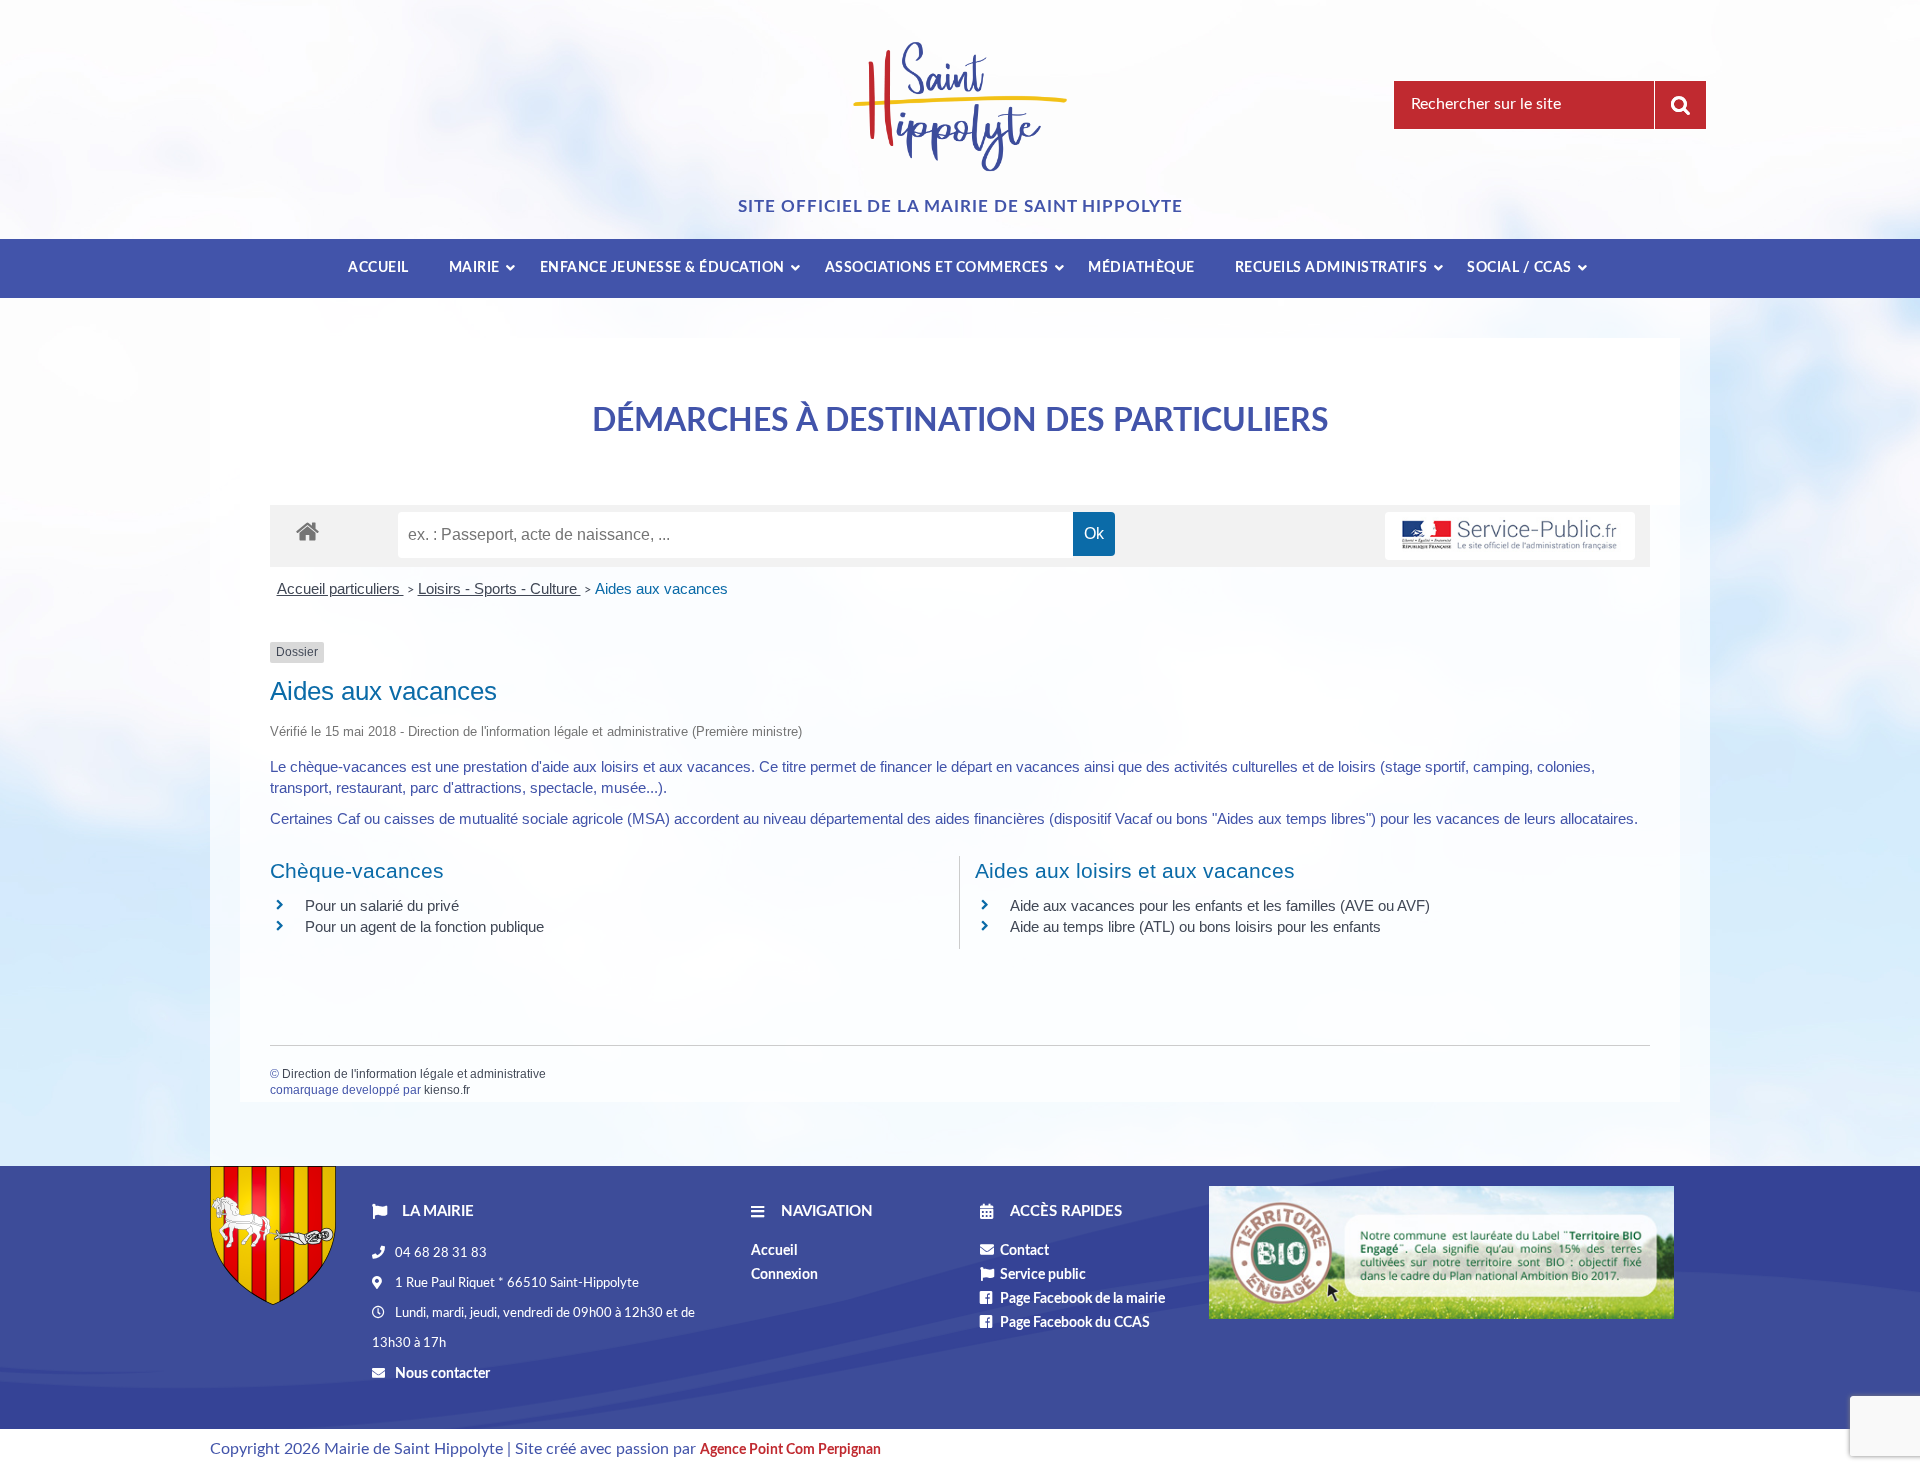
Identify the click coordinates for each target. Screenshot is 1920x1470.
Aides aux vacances (661, 588)
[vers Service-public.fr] (1510, 536)
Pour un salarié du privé (382, 905)
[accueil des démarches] (307, 530)
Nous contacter (441, 1374)
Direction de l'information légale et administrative (414, 1074)
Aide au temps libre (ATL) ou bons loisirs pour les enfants (1195, 926)
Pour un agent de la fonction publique (424, 926)
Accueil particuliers (340, 588)
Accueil (774, 1251)
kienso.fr (447, 1090)
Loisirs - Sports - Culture (499, 588)
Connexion (784, 1275)
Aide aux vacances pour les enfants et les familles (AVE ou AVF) (1220, 905)
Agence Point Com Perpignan (790, 1450)
